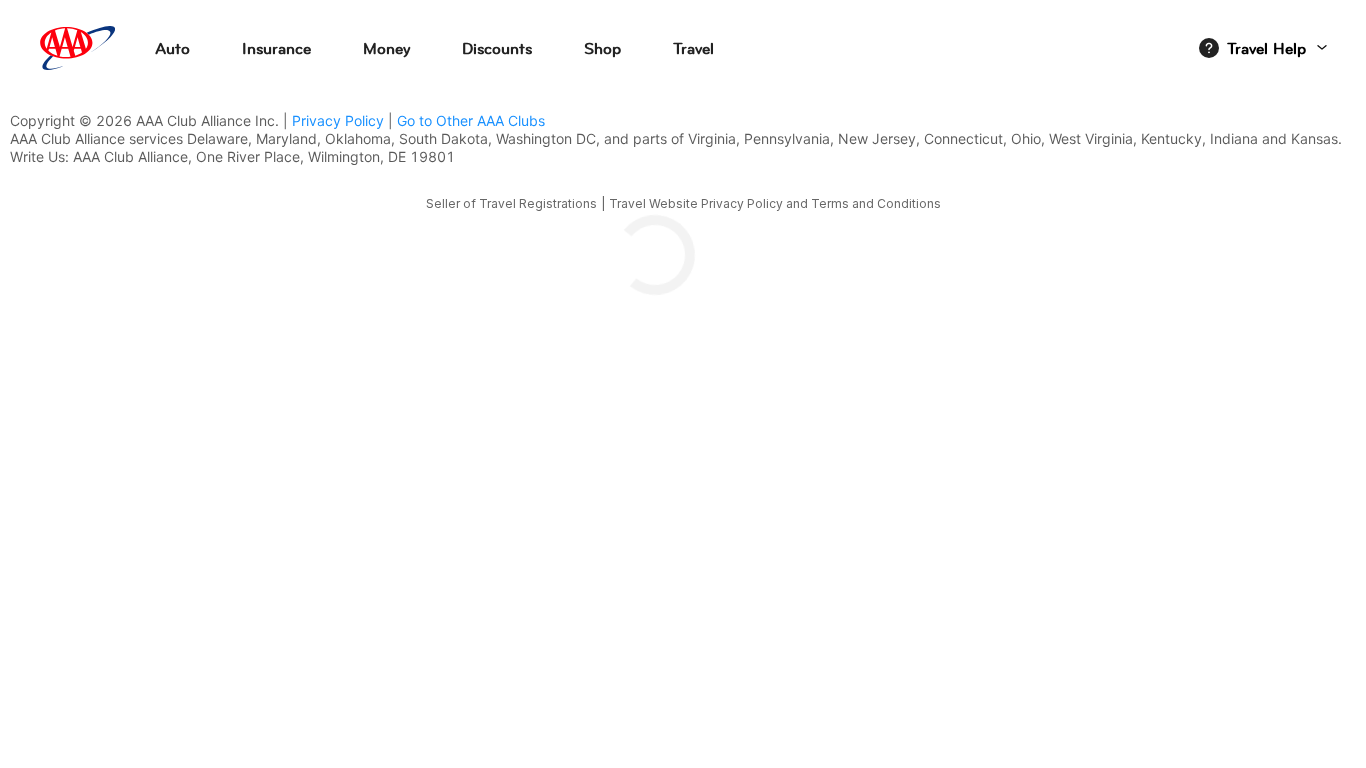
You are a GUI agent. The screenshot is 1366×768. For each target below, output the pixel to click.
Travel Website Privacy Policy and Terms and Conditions (775, 203)
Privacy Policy (338, 120)
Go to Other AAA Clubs (471, 120)
